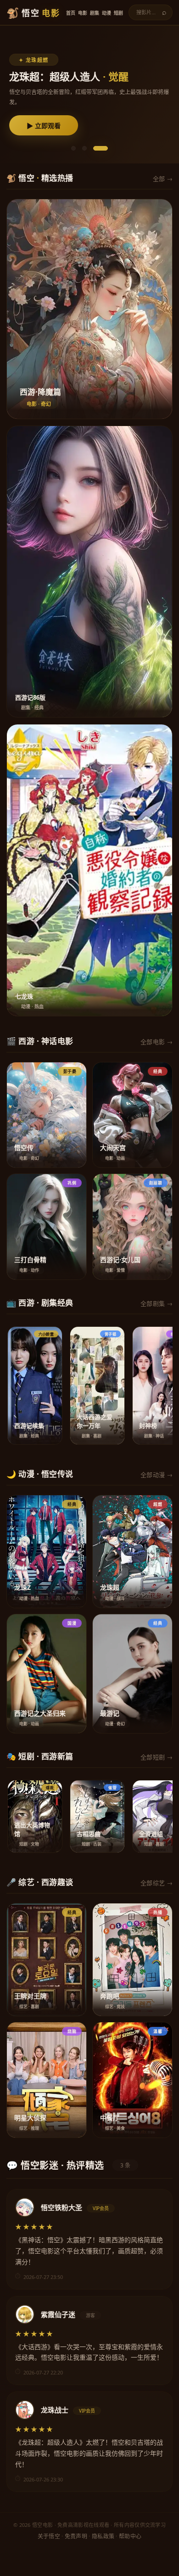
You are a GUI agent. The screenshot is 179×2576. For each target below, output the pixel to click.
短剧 (118, 13)
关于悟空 (49, 2536)
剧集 (95, 13)
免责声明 (76, 2536)
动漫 (106, 13)
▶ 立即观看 (44, 126)
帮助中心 (130, 2536)
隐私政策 (103, 2536)
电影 (83, 13)
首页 (71, 13)
